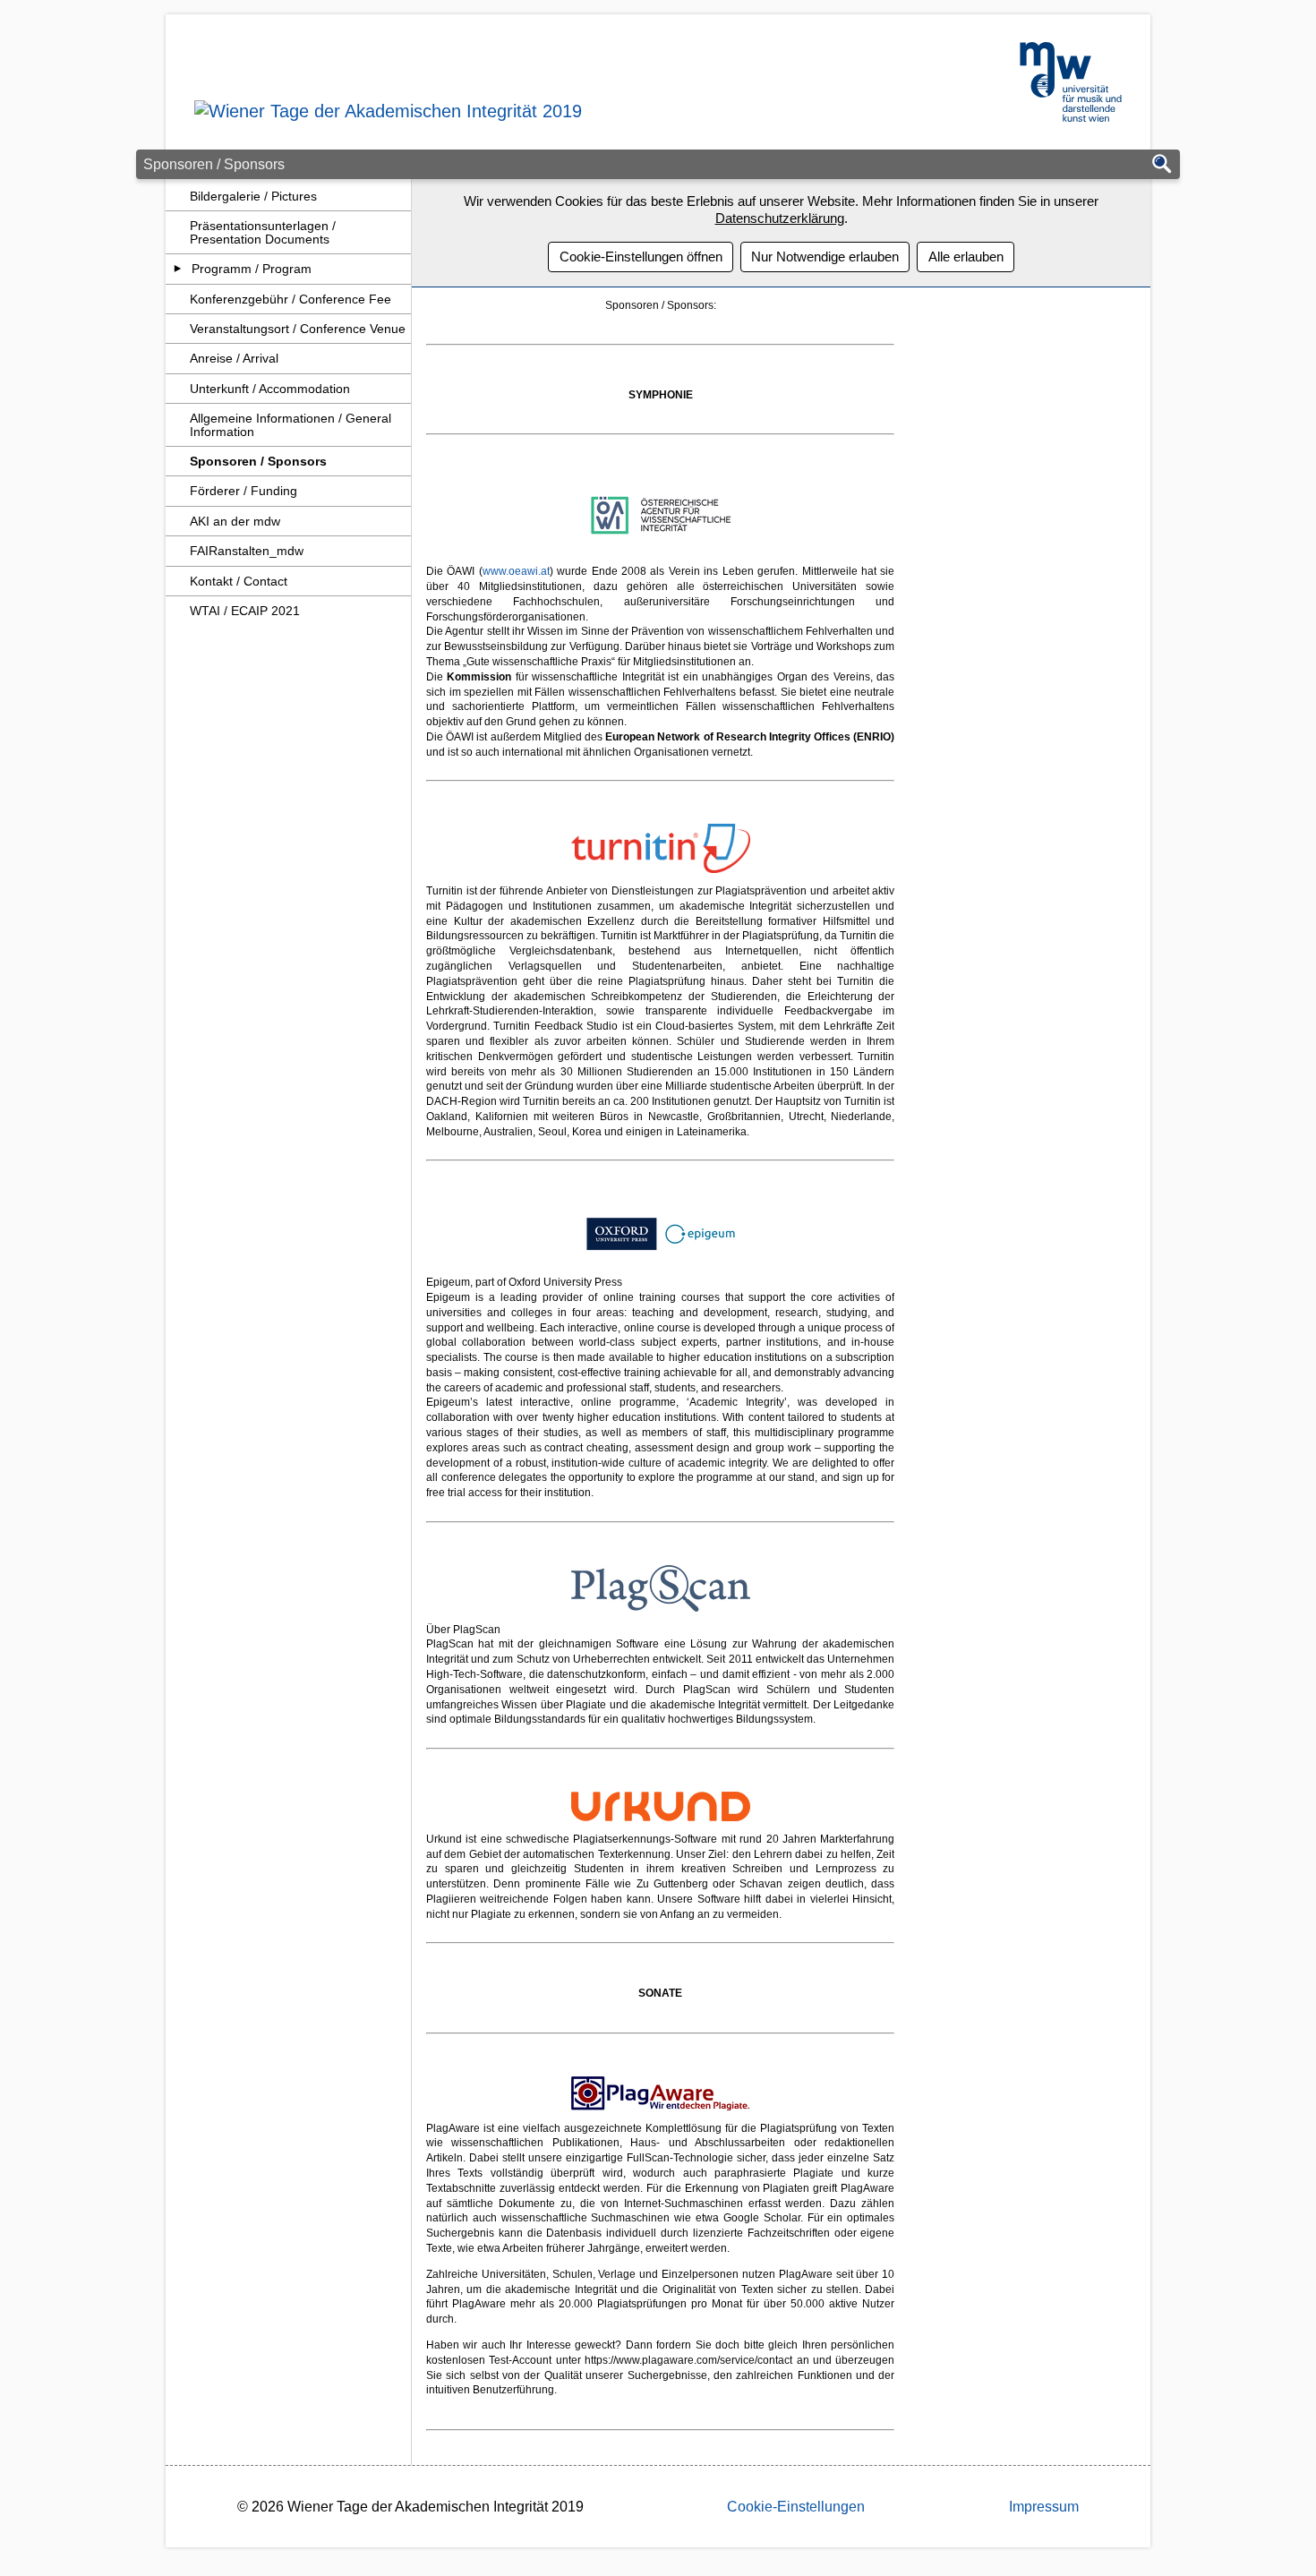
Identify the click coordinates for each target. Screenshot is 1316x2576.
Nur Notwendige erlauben (825, 257)
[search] (1162, 165)
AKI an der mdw (235, 521)
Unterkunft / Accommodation (270, 389)
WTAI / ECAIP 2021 (245, 611)
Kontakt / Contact (239, 581)
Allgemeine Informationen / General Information (291, 424)
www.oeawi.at (516, 571)
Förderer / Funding (244, 491)
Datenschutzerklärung (780, 218)
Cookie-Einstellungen (796, 2507)
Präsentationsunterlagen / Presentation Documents (263, 232)
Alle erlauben (966, 257)
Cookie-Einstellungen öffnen (641, 257)
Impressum (1044, 2507)
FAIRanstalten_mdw (247, 551)
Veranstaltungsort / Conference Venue (298, 329)
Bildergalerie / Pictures (253, 196)
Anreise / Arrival (234, 358)
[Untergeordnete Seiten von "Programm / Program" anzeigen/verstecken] (178, 269)
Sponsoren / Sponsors (258, 461)
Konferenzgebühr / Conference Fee (291, 299)
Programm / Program (252, 269)
